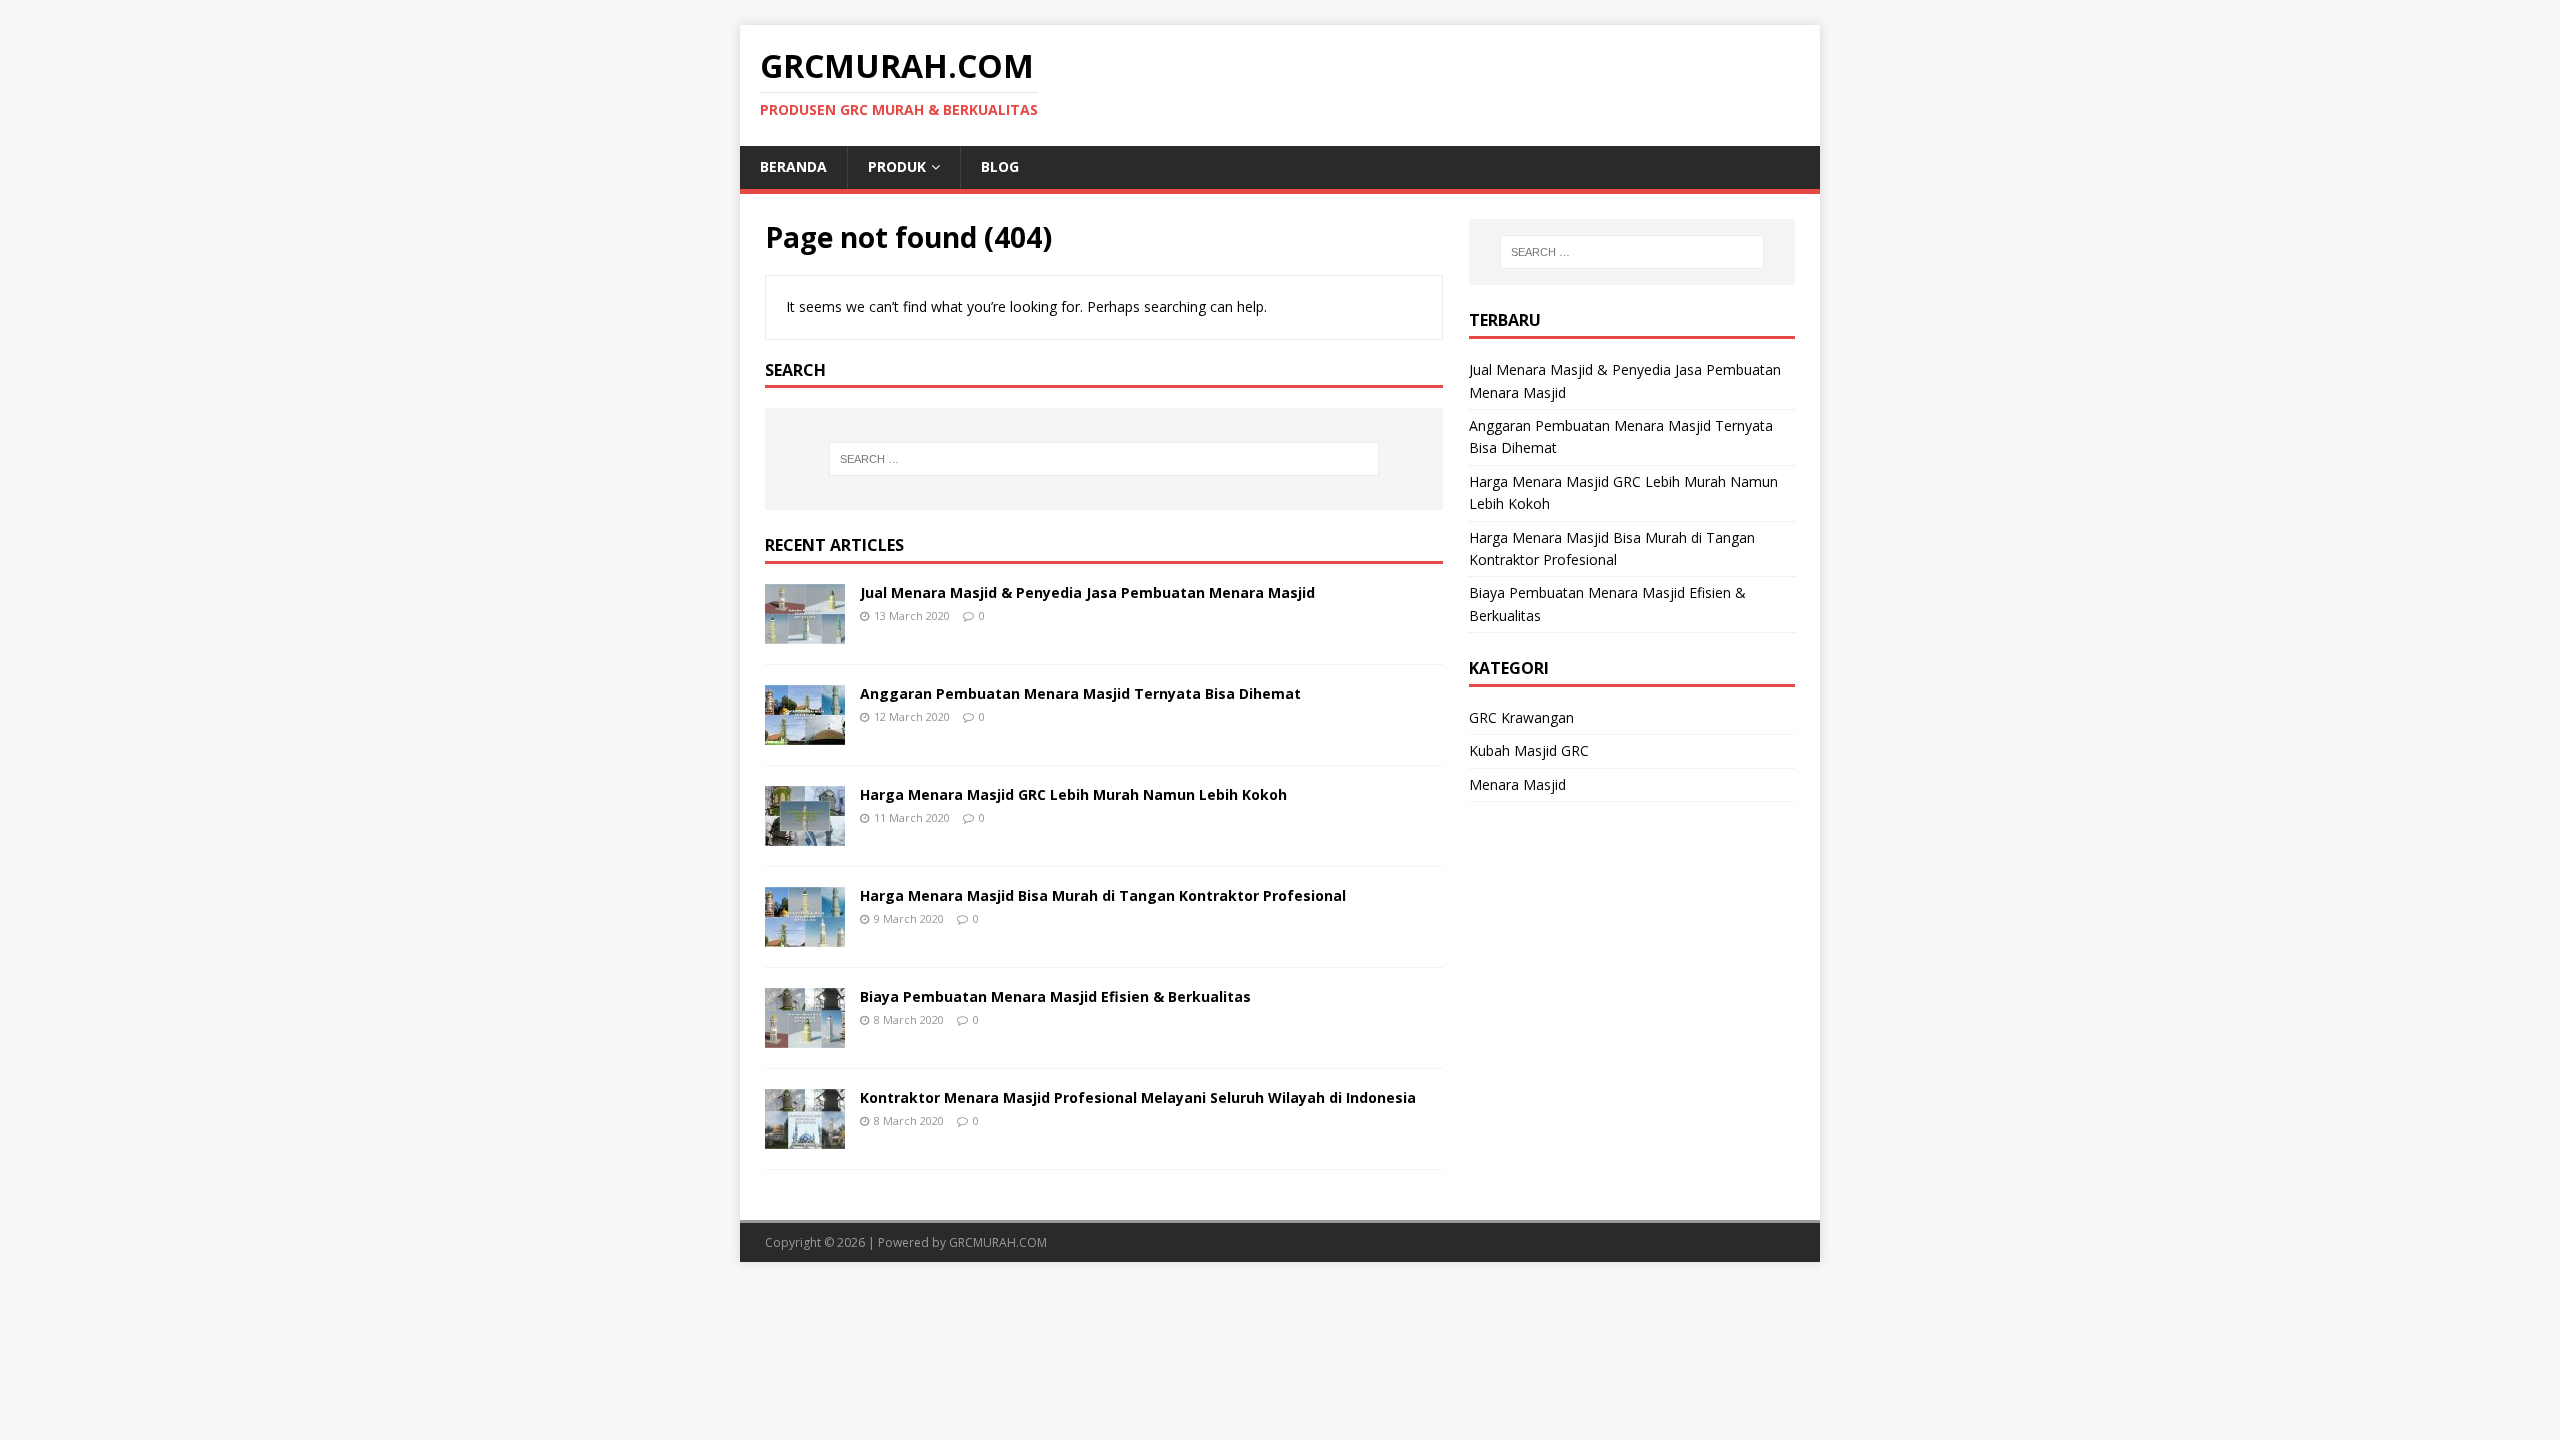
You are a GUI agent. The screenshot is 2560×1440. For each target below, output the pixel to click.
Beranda (793, 166)
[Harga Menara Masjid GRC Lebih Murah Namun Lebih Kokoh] (805, 834)
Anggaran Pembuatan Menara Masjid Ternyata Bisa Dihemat (1080, 693)
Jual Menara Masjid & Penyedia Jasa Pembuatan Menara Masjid (1087, 592)
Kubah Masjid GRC (1529, 750)
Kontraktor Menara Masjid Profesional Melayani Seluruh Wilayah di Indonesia (1138, 1097)
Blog (1000, 166)
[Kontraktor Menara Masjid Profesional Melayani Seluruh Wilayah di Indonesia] (805, 1137)
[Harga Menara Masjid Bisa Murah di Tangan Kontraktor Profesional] (805, 935)
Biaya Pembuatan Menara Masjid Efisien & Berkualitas (1055, 996)
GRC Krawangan (1521, 717)
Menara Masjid (1517, 784)
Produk (897, 166)
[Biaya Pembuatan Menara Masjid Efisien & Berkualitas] (805, 1036)
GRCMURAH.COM (998, 1242)
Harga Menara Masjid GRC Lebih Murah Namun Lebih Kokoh (1073, 794)
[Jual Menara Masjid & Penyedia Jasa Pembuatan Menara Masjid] (805, 632)
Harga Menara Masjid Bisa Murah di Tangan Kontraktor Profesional (1103, 895)
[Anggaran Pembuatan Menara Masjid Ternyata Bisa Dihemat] (805, 733)
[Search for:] (1104, 459)
